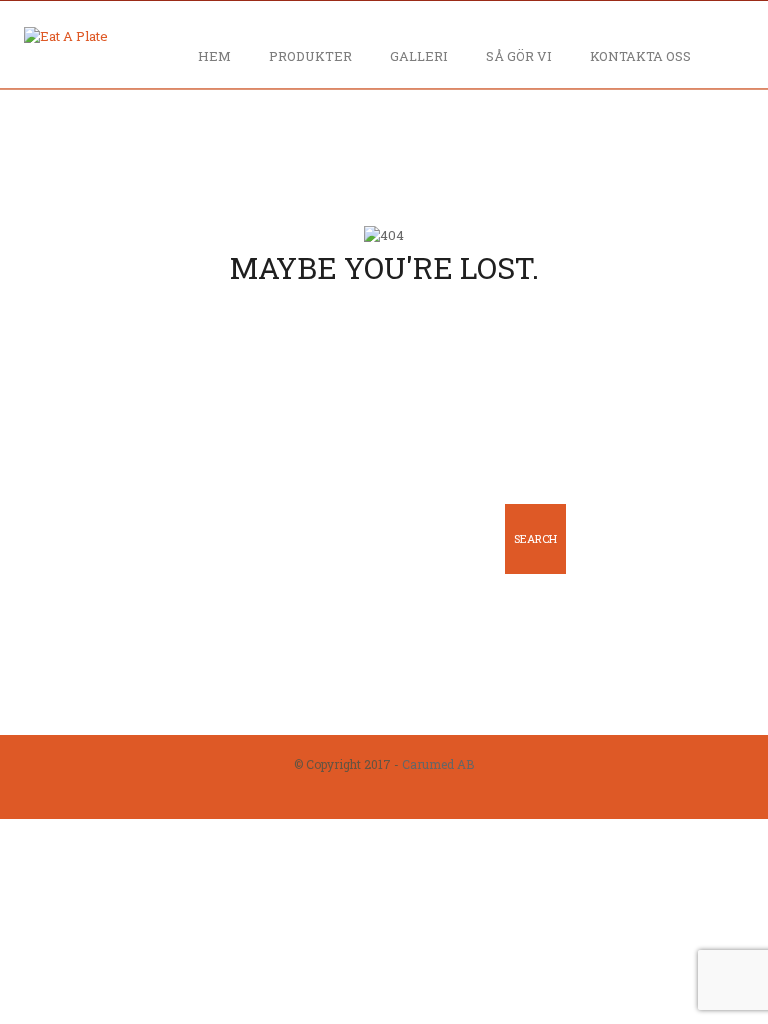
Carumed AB (438, 764)
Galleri (419, 56)
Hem (214, 56)
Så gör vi (519, 56)
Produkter (310, 56)
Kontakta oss (640, 56)
